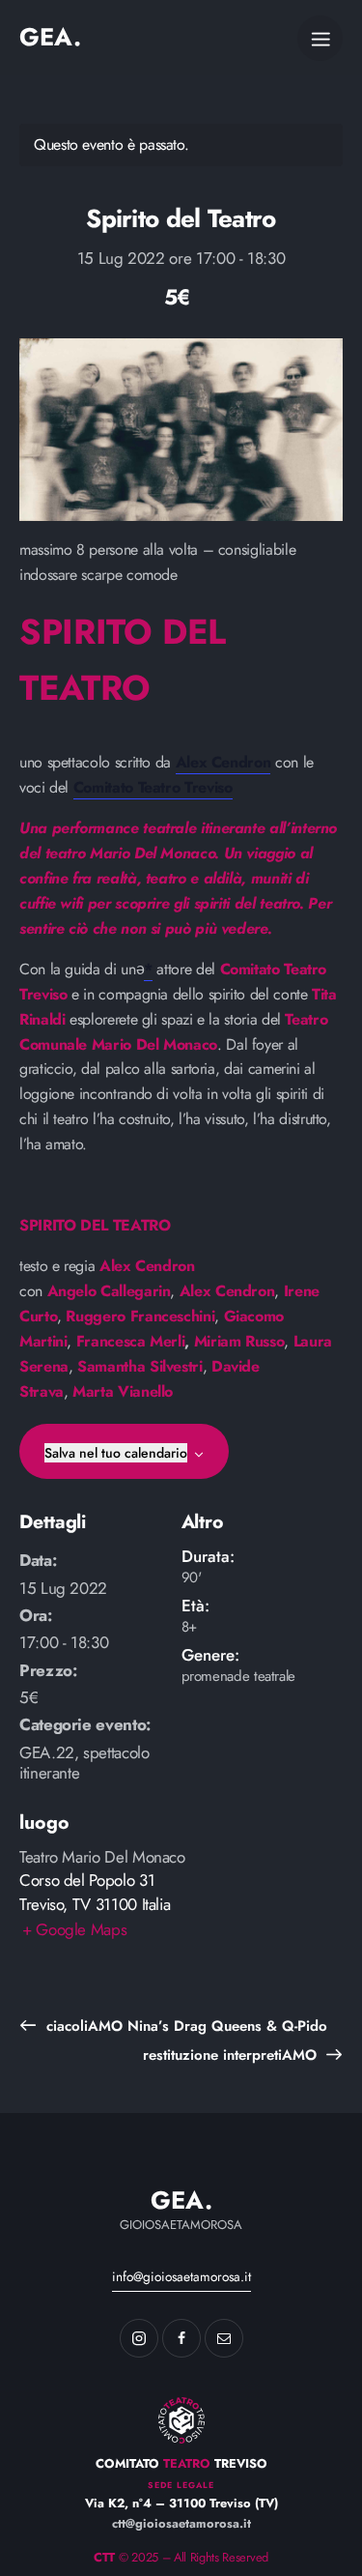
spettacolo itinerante (84, 1763)
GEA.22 (47, 1752)
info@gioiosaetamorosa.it (181, 2276)
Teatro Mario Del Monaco (102, 1857)
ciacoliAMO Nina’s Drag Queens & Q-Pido (184, 2026)
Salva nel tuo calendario (116, 1453)
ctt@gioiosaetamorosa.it (181, 2523)
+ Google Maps (74, 1929)
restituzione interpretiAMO (232, 2055)
